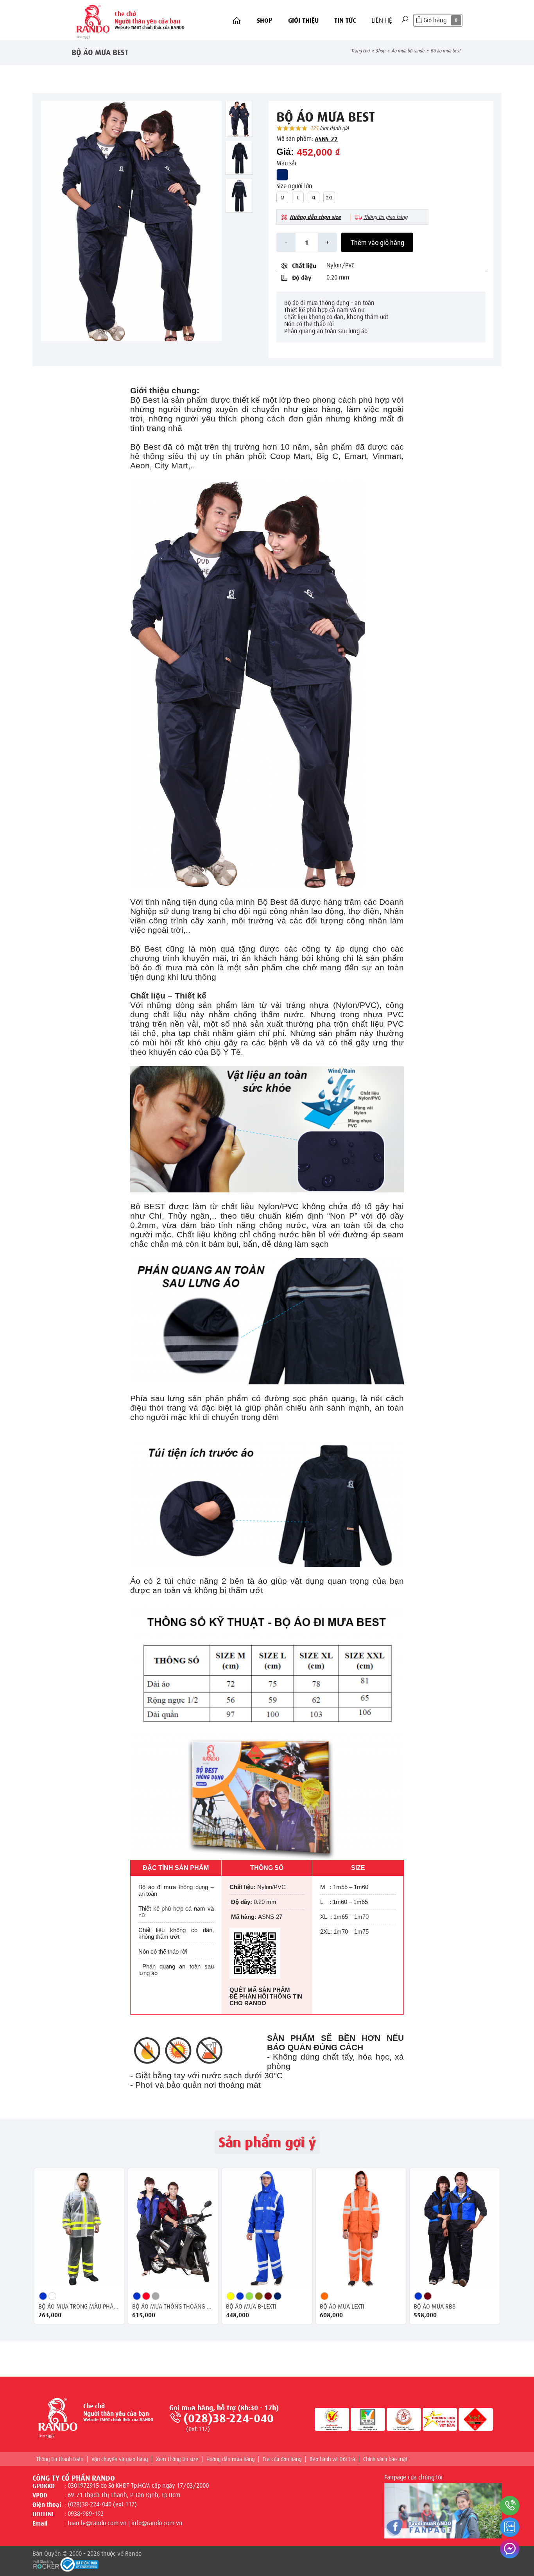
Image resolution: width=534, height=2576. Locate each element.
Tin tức (345, 21)
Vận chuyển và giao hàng (120, 2459)
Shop (265, 21)
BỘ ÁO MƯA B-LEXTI (251, 2307)
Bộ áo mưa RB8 (435, 2307)
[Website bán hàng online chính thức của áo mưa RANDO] (93, 20)
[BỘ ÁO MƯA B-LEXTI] (267, 2228)
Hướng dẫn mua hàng (230, 2459)
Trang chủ (360, 51)
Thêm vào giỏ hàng (377, 243)
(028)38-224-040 (228, 2418)
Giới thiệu (303, 21)
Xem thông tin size (177, 2459)
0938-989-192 (86, 2514)
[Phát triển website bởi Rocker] (46, 2563)
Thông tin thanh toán (60, 2459)
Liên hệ (382, 21)
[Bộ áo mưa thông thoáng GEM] (173, 2228)
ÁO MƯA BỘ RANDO (408, 51)
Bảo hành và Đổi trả (332, 2459)
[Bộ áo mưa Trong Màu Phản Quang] (79, 2228)
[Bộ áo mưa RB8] (455, 2228)
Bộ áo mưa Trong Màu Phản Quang (79, 2307)
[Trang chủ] (237, 21)
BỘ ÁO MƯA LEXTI (342, 2307)
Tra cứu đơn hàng (282, 2459)
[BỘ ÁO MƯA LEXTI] (361, 2228)
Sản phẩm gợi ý (267, 2142)
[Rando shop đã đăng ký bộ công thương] (79, 2565)
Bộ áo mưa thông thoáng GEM (173, 2307)
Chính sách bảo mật (385, 2459)
